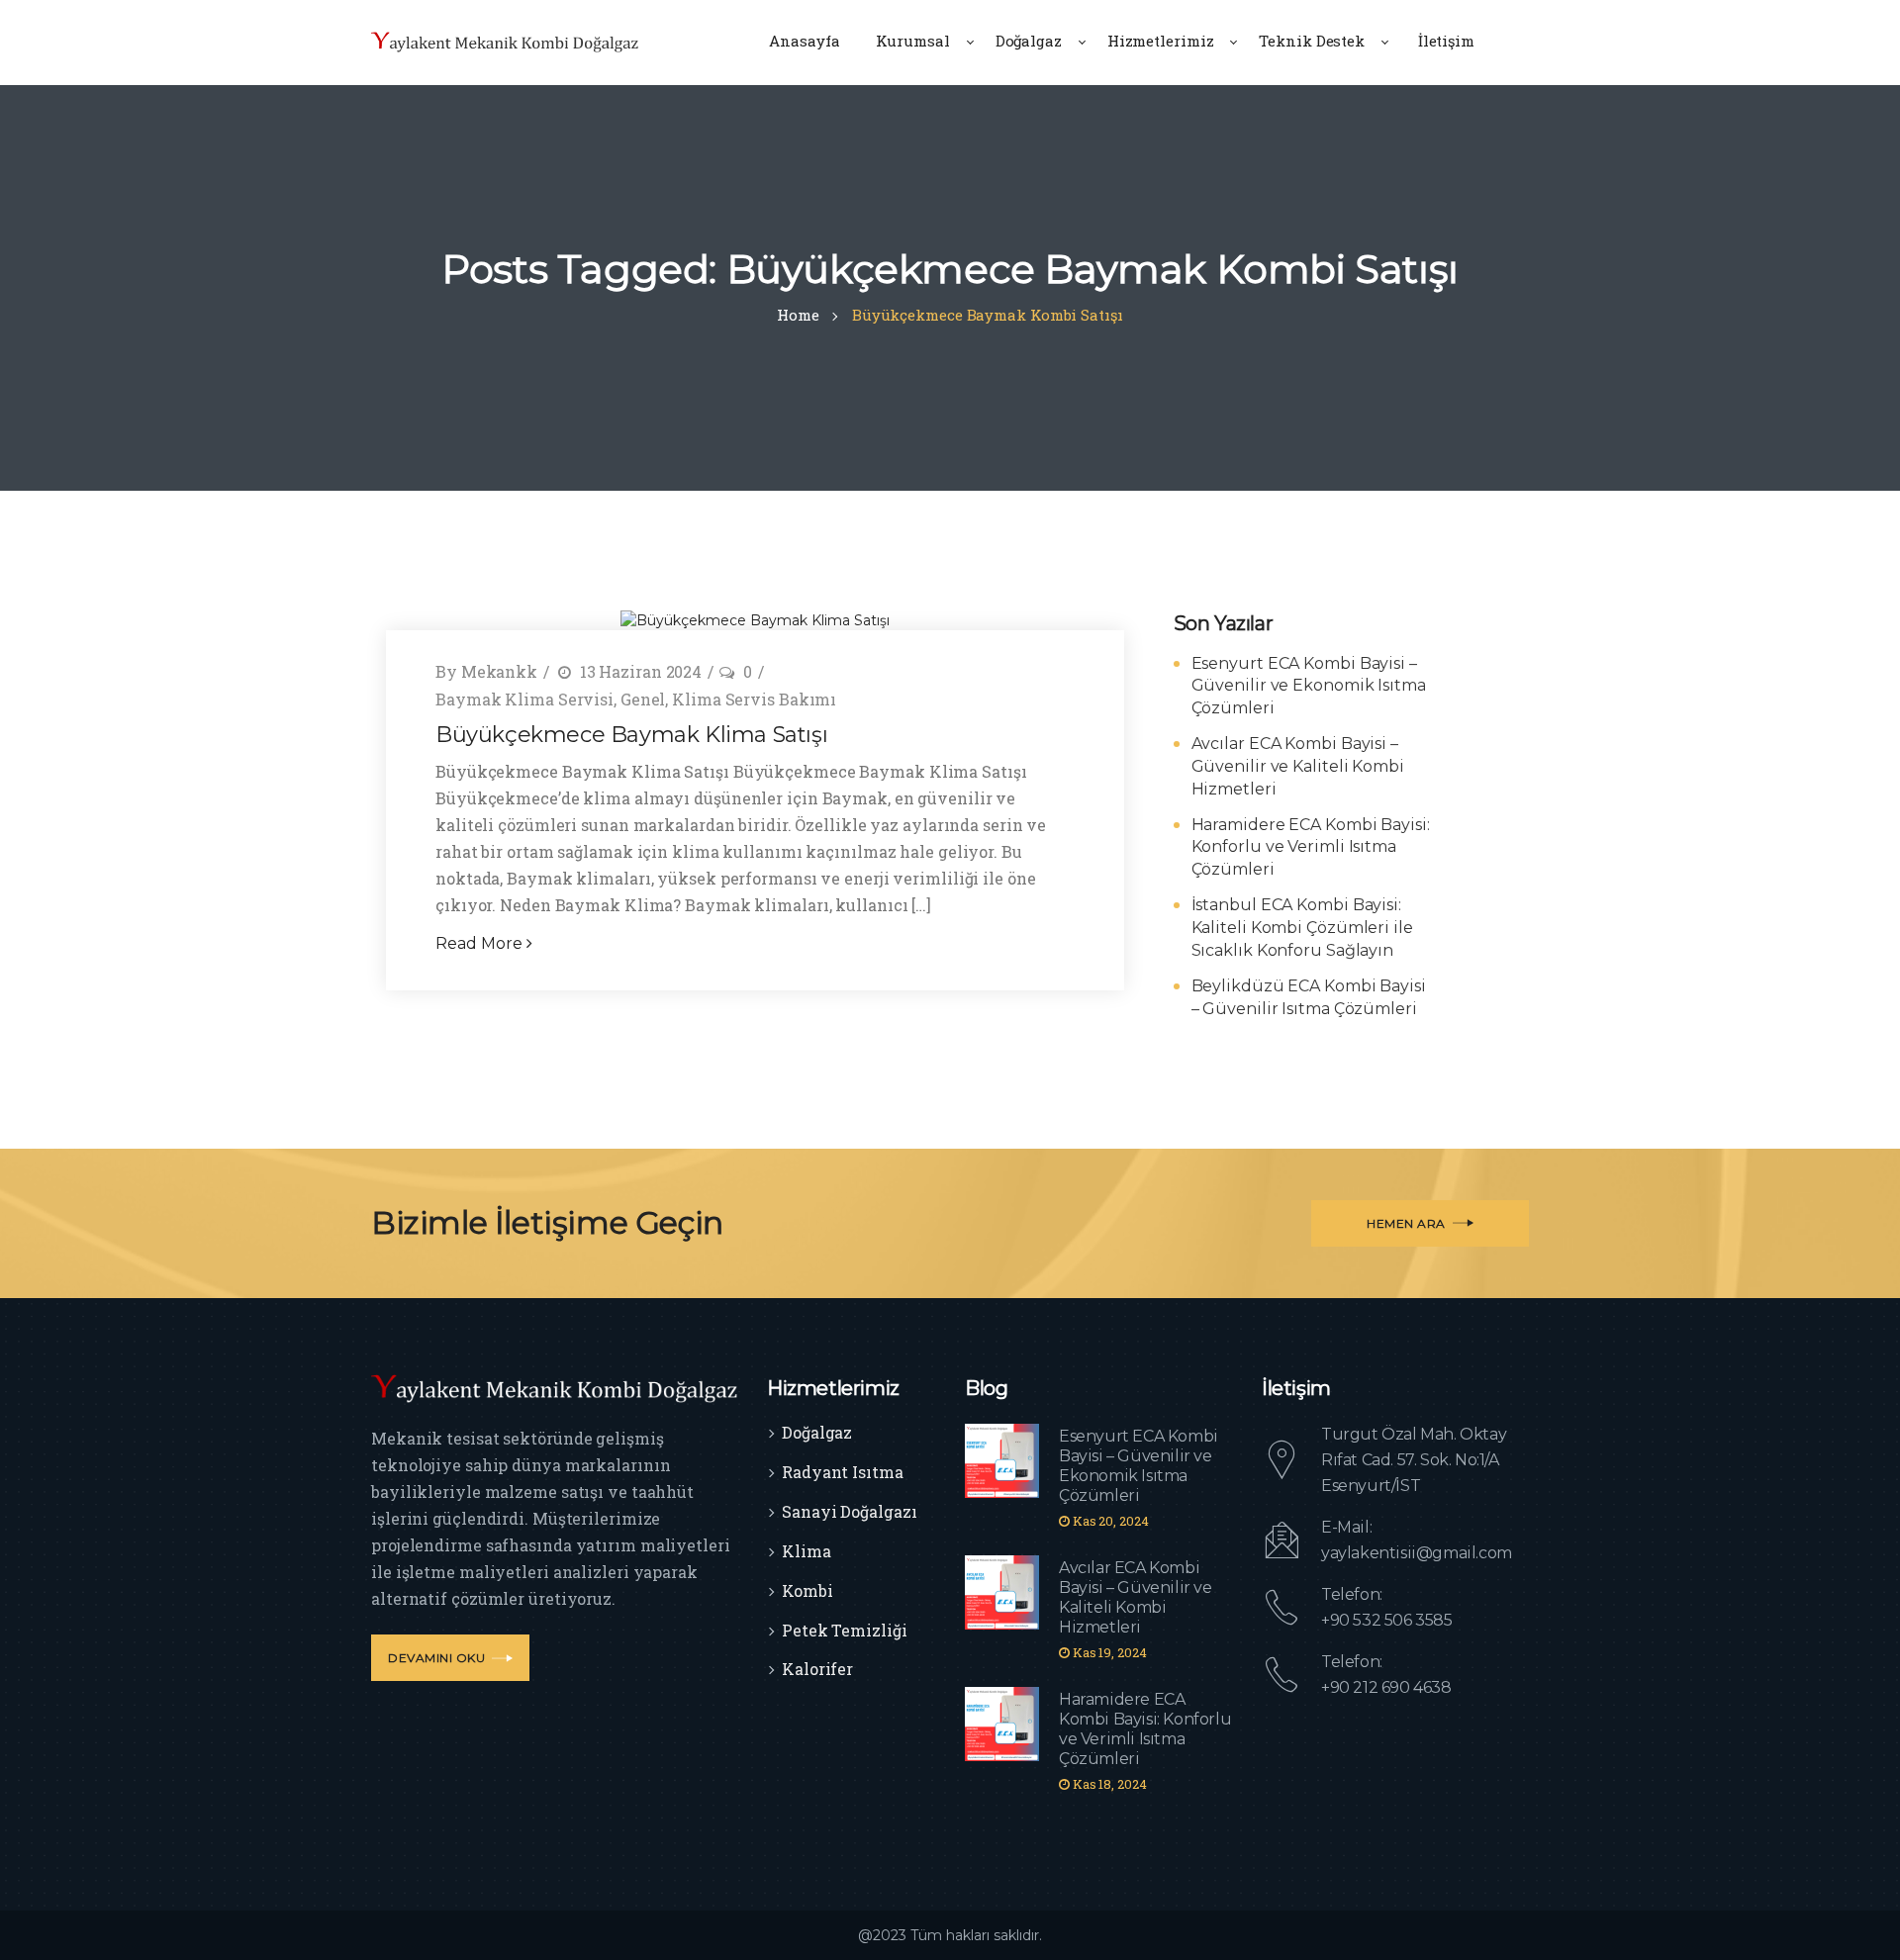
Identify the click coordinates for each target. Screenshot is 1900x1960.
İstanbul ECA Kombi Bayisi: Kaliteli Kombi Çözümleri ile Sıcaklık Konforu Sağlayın (1302, 928)
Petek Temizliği (845, 1630)
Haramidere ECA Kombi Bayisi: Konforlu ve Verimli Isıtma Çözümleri (1311, 847)
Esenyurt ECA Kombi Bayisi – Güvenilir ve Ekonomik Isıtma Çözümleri (1309, 686)
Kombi (807, 1590)
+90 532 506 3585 (1387, 1620)
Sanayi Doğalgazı (849, 1511)
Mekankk (499, 671)
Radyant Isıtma (843, 1472)
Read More (481, 943)
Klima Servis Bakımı (754, 699)
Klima (807, 1551)
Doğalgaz (817, 1432)
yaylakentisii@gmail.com (1417, 1553)
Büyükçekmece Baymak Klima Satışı (631, 735)
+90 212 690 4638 (1386, 1687)
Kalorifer (817, 1669)
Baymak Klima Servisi (524, 699)
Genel (643, 699)
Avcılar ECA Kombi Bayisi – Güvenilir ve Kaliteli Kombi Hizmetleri (1298, 766)
